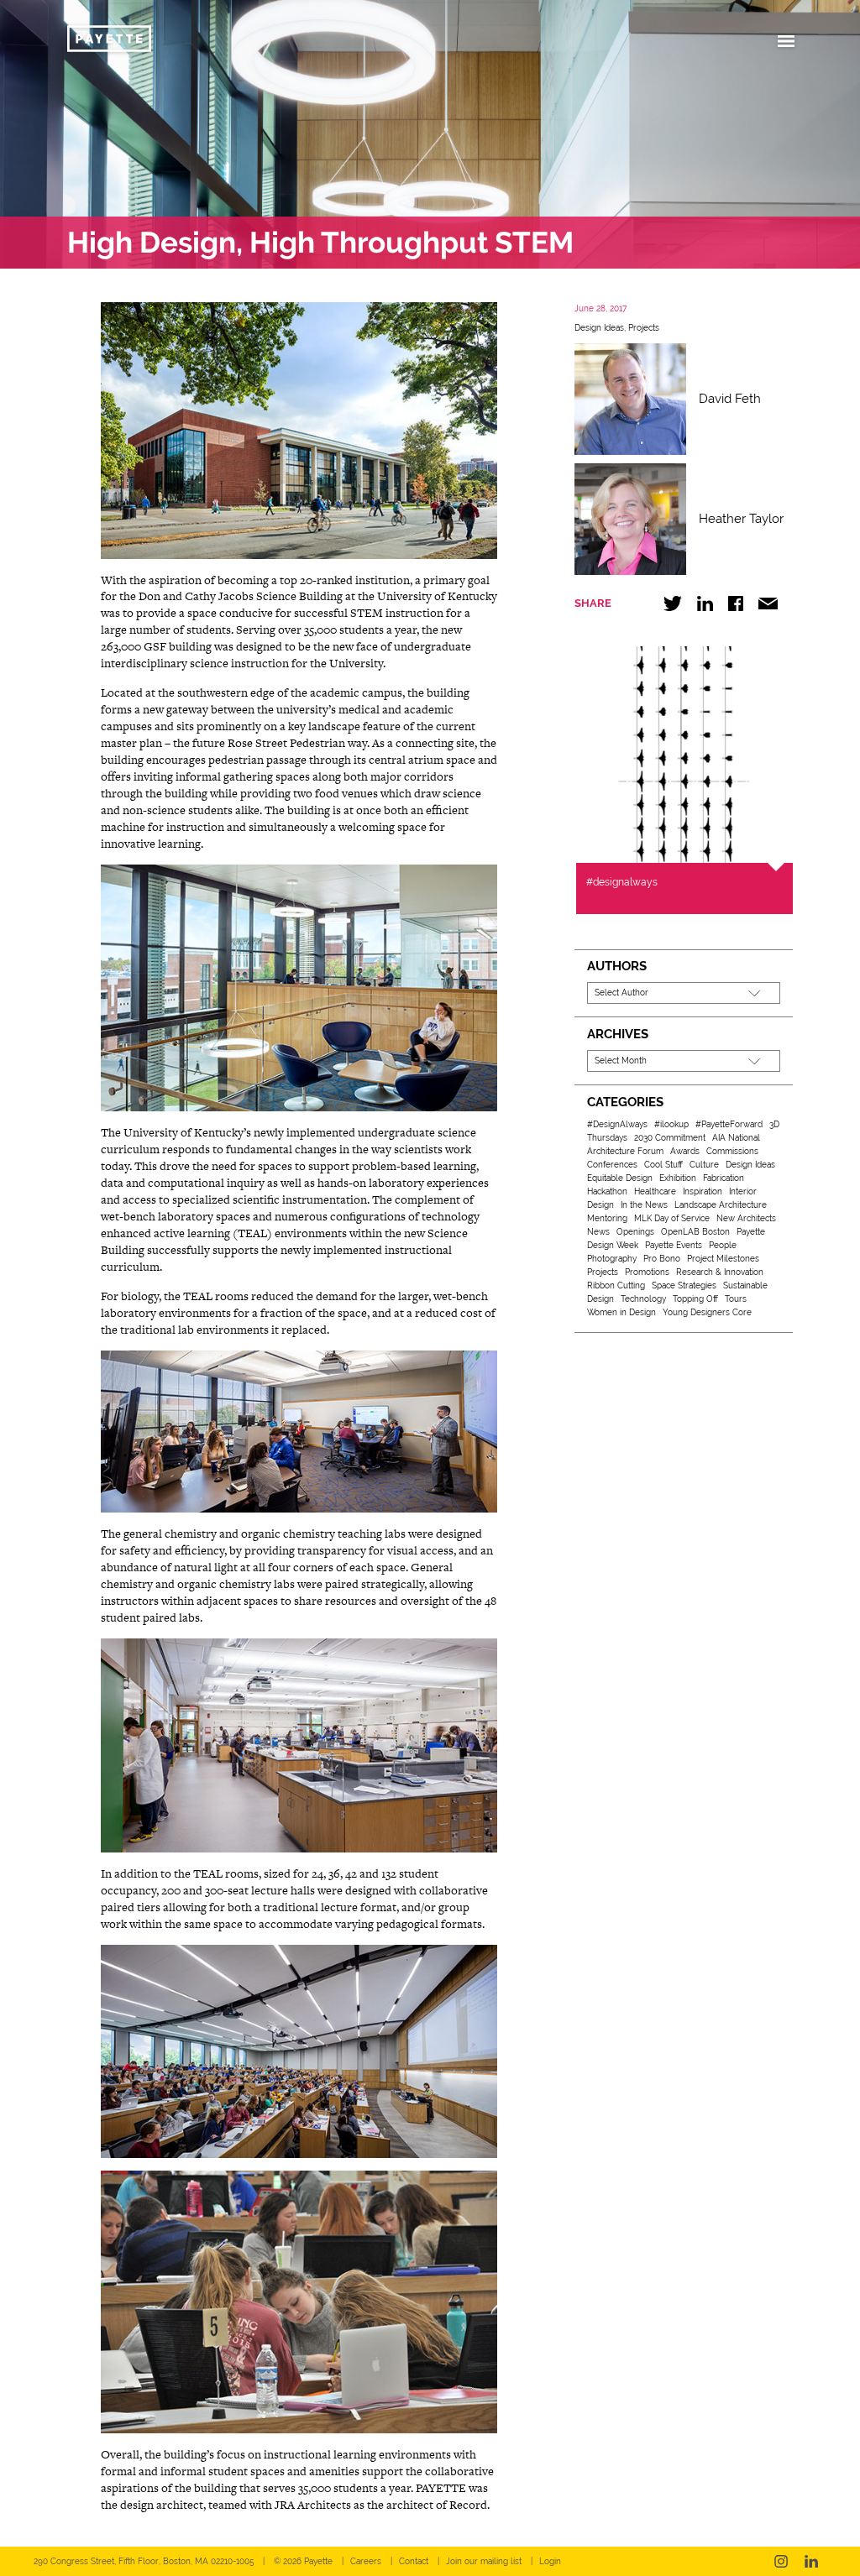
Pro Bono (662, 1259)
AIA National (736, 1138)
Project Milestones (723, 1259)
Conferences (612, 1165)
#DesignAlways (617, 1124)
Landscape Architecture (721, 1205)
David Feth (730, 399)
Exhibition (678, 1178)
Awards (685, 1151)
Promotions (647, 1272)
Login (550, 2561)
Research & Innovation (720, 1272)
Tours (736, 1299)
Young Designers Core (707, 1312)
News (598, 1232)
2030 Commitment (670, 1138)
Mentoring (607, 1218)
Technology (643, 1299)
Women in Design (621, 1312)
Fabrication (724, 1178)
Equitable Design (620, 1178)
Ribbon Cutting (616, 1285)
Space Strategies (684, 1285)
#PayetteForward (729, 1124)
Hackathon (607, 1191)
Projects (644, 328)
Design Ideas (599, 328)
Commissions (732, 1151)
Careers (366, 2561)
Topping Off (695, 1299)
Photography (612, 1259)
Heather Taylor (741, 519)
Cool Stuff (663, 1165)
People (723, 1245)
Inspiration (703, 1191)
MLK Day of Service (672, 1218)
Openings (635, 1232)
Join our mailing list (484, 2561)
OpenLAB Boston (695, 1232)
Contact (414, 2561)
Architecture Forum (625, 1151)
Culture (704, 1165)
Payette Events (674, 1245)
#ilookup (671, 1124)
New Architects (746, 1218)
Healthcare (655, 1191)
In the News (644, 1205)
